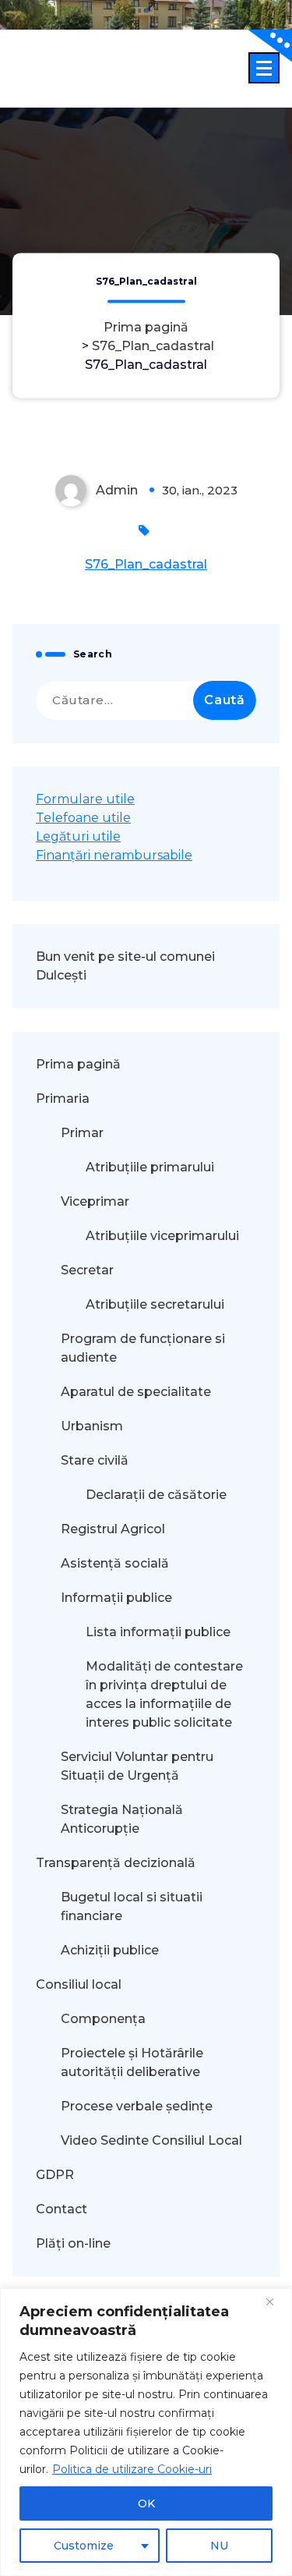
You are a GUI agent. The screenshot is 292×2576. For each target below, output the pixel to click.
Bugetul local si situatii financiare (132, 1906)
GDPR (55, 2175)
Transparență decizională (116, 1863)
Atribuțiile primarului (150, 1167)
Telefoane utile (83, 818)
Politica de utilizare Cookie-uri (132, 2469)
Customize (84, 2546)
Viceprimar (95, 1201)
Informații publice (116, 1598)
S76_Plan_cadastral (153, 346)
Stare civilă (95, 1460)
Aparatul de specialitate (136, 1392)
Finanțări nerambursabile (114, 855)
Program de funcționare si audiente (143, 1348)
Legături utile (78, 836)
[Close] (276, 2301)
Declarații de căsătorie (156, 1495)
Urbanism (92, 1426)
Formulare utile (85, 799)
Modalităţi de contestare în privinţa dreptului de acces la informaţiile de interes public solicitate (164, 1694)
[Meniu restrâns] (264, 68)
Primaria (63, 1098)
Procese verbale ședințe (137, 2106)
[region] (146, 2432)
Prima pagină (146, 327)
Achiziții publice (110, 1950)
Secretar (87, 1270)
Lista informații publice (158, 1632)
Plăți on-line (73, 2243)
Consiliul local (79, 1984)
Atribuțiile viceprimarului (162, 1236)
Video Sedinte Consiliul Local (151, 2140)
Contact (62, 2209)
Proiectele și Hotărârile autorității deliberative (132, 2062)
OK (146, 2503)
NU (219, 2546)
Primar (82, 1133)
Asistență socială (115, 1563)
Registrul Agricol (114, 1529)
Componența (103, 2019)
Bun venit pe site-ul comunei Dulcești (125, 966)
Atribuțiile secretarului (155, 1304)
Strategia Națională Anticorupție (122, 1819)
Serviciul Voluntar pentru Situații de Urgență (137, 1766)
